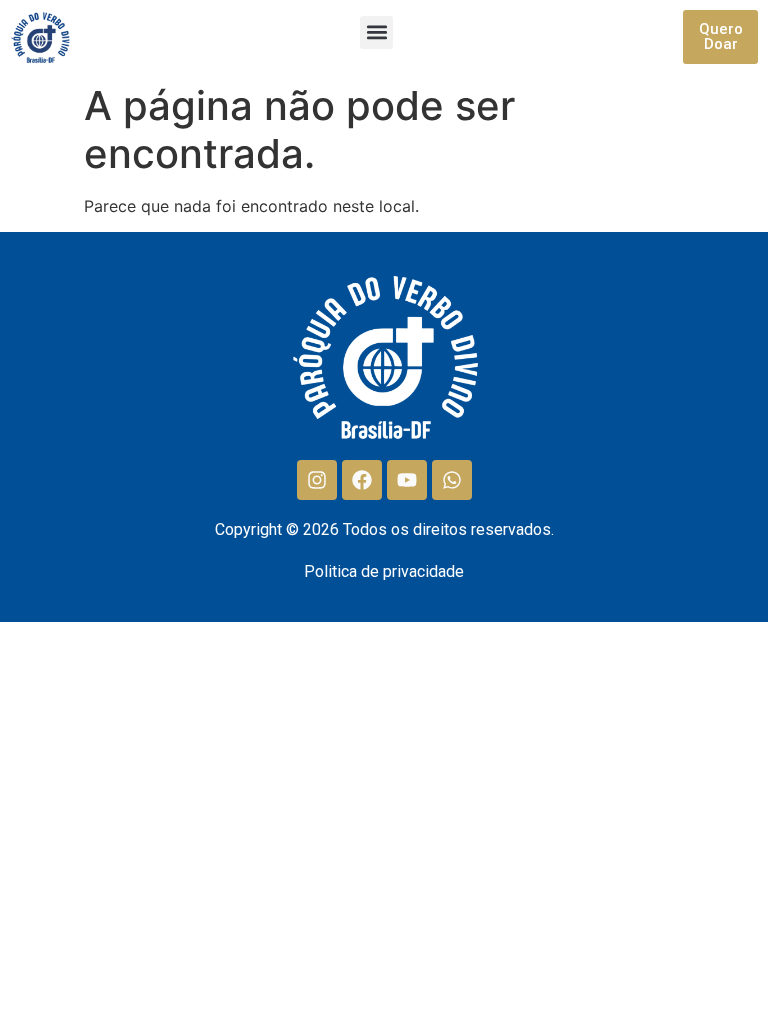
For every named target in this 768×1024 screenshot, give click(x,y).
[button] (376, 32)
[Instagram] (317, 480)
